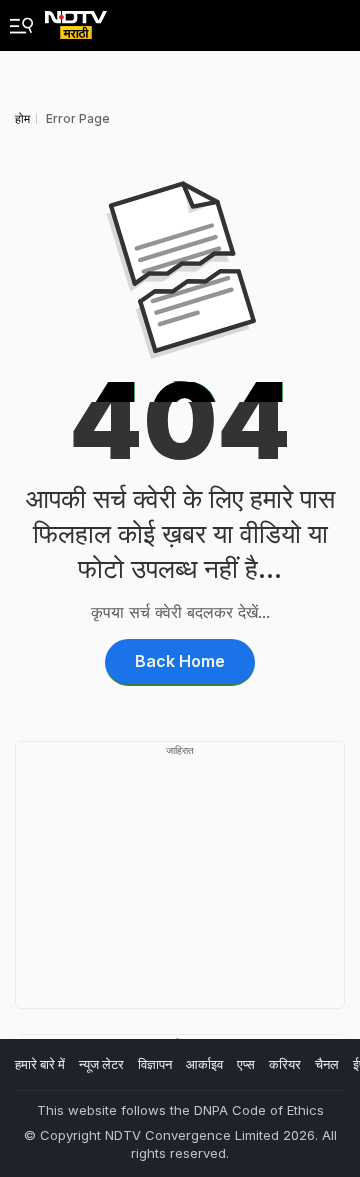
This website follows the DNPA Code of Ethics (180, 1110)
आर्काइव (204, 1064)
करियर (285, 1064)
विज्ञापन (155, 1064)
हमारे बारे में (40, 1064)
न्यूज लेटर (101, 1064)
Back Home (180, 661)
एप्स (246, 1064)
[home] (76, 19)
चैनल (327, 1064)
